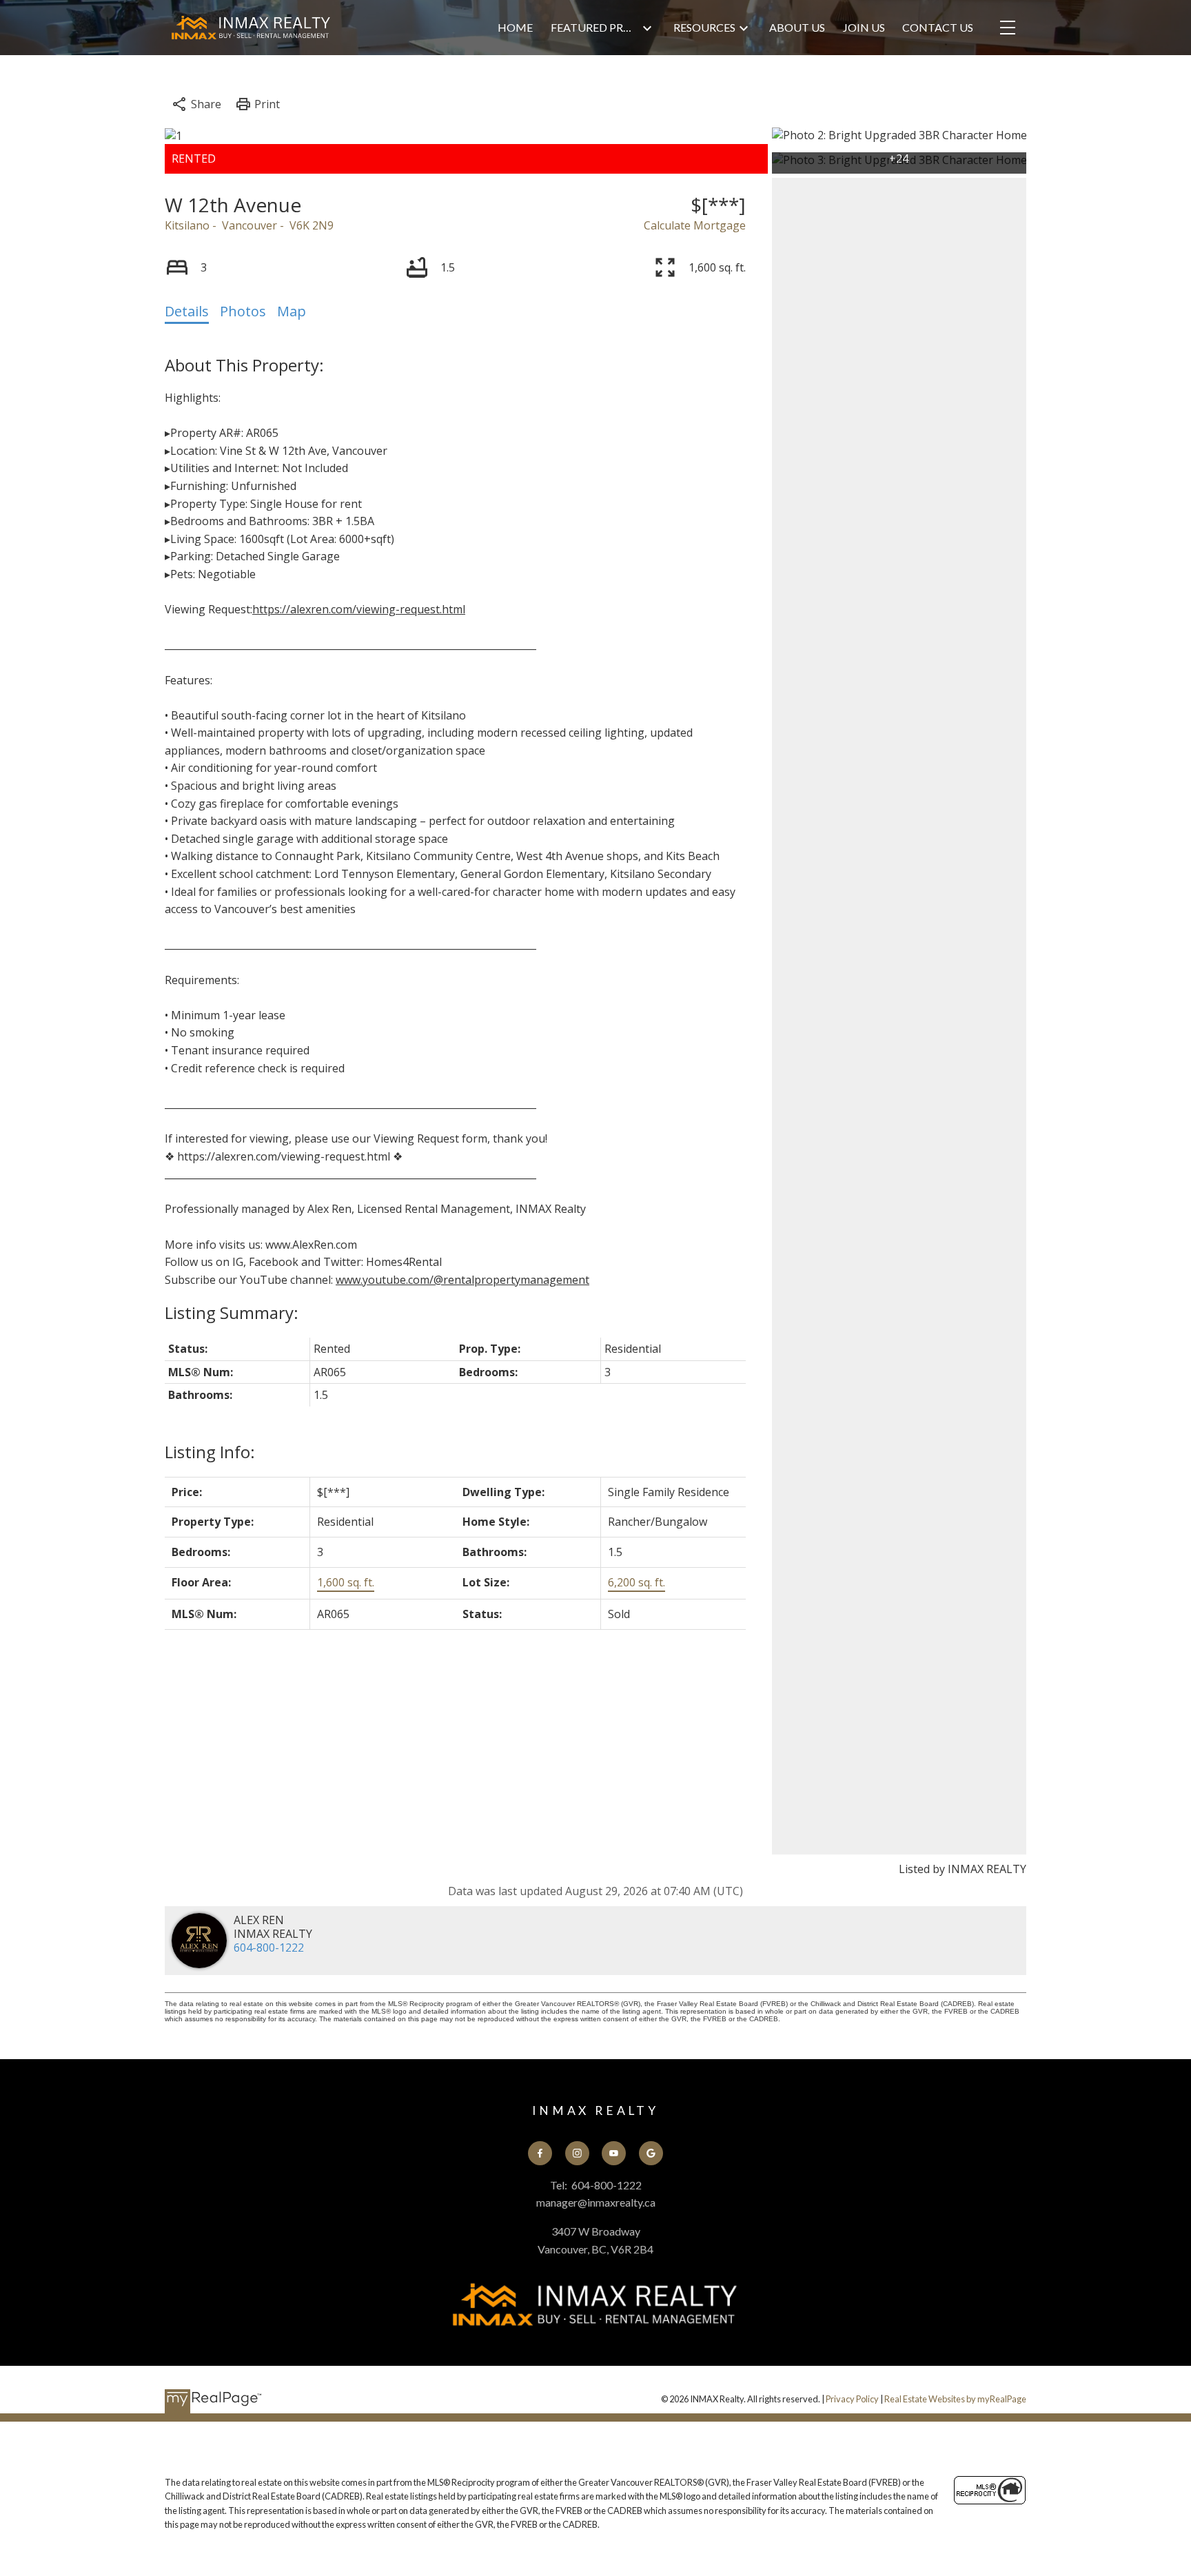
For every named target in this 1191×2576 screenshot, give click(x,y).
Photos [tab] (243, 311)
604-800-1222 (269, 1948)
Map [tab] (292, 311)
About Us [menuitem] (797, 27)
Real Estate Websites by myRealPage (955, 2399)
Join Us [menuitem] (864, 27)
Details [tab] (187, 311)
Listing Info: (210, 1452)
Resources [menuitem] (704, 27)
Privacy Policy (852, 2399)
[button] (540, 2153)
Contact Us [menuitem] (938, 27)
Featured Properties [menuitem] (595, 27)
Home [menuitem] (515, 27)
